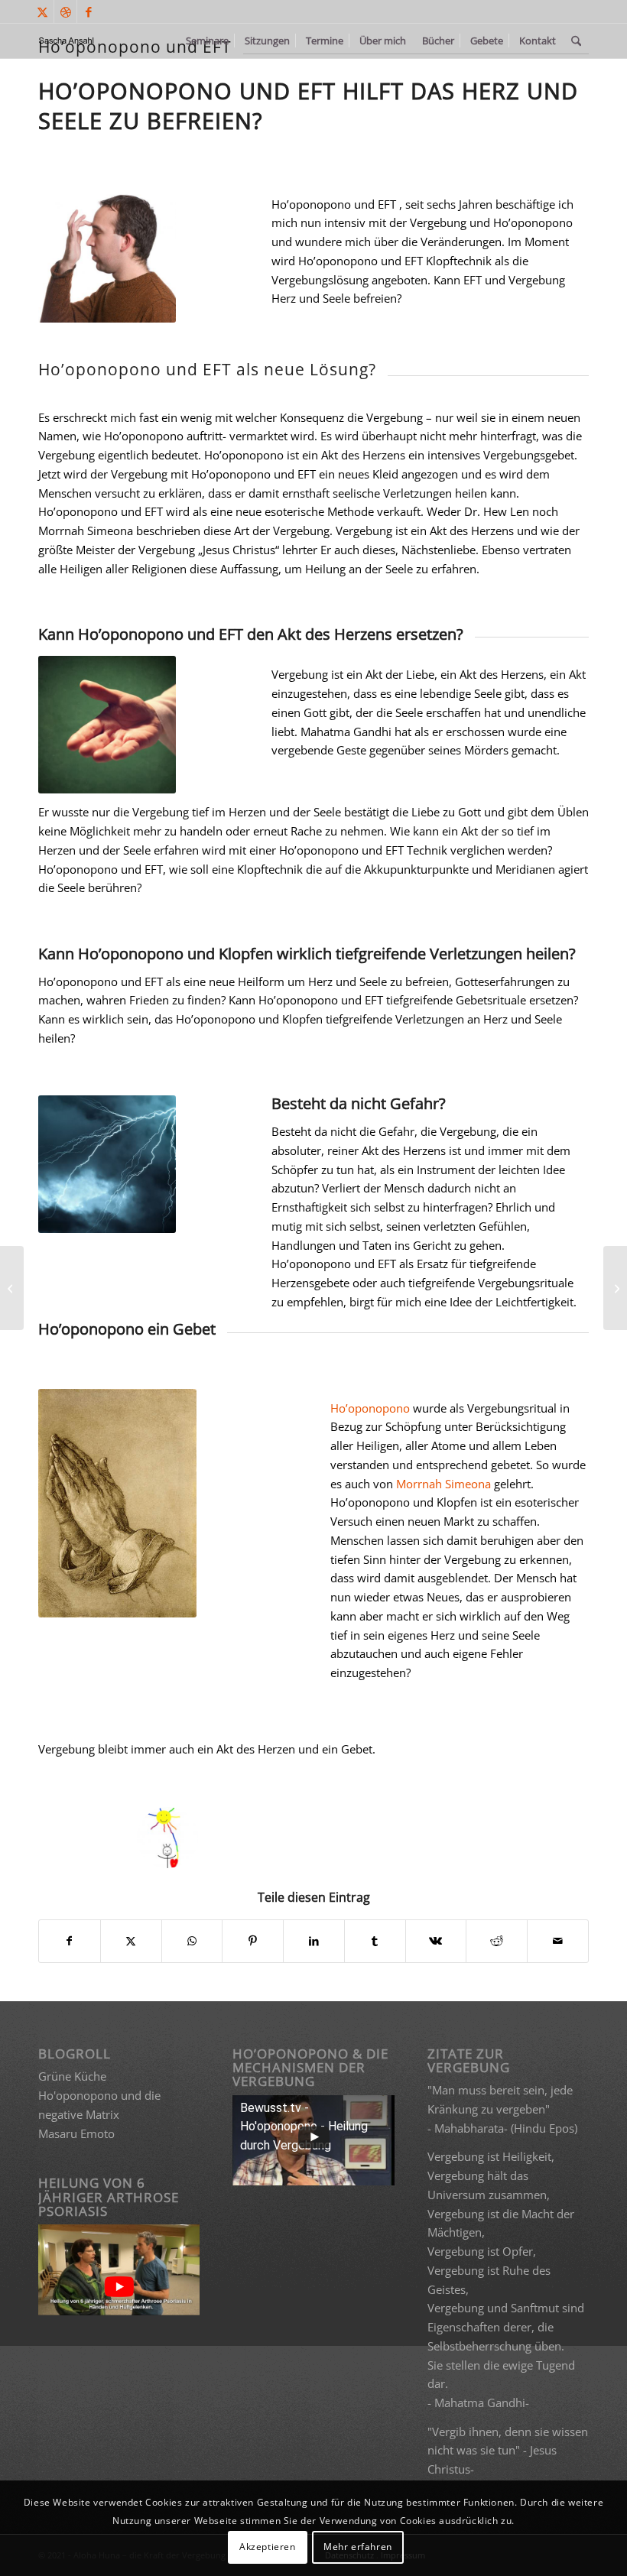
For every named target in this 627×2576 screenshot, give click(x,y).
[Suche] (576, 41)
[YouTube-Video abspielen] (119, 2287)
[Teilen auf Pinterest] (253, 1941)
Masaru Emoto (76, 2133)
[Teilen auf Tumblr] (375, 1941)
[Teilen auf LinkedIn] (314, 1941)
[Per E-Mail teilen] (558, 1941)
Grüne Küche (72, 2076)
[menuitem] (207, 41)
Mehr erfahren (358, 2547)
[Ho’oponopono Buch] (12, 1288)
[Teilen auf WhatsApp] (192, 1941)
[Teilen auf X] (131, 1941)
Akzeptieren (268, 2547)
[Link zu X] (42, 11)
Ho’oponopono (370, 1408)
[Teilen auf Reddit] (497, 1941)
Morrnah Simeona (443, 1484)
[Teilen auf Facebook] (70, 1941)
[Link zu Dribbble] (65, 11)
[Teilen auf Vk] (436, 1941)
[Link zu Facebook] (89, 11)
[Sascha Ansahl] (67, 41)
